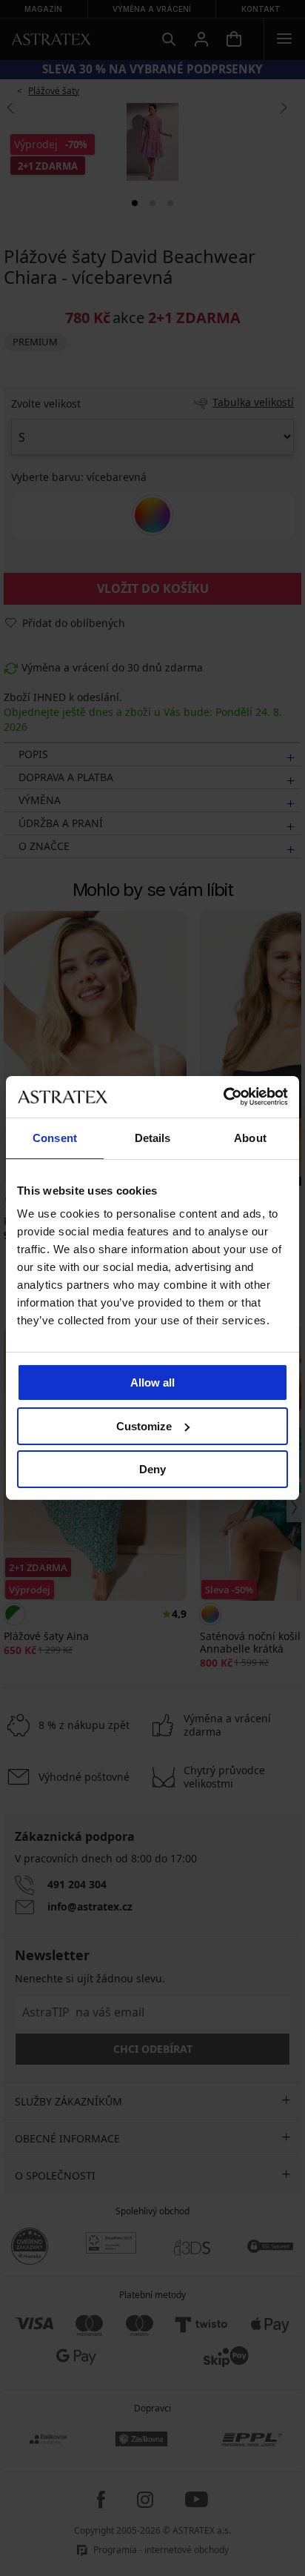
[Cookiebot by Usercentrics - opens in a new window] (223, 1097)
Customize (144, 1426)
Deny (152, 1469)
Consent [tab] (55, 1138)
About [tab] (250, 1138)
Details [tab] (153, 1138)
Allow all (152, 1382)
